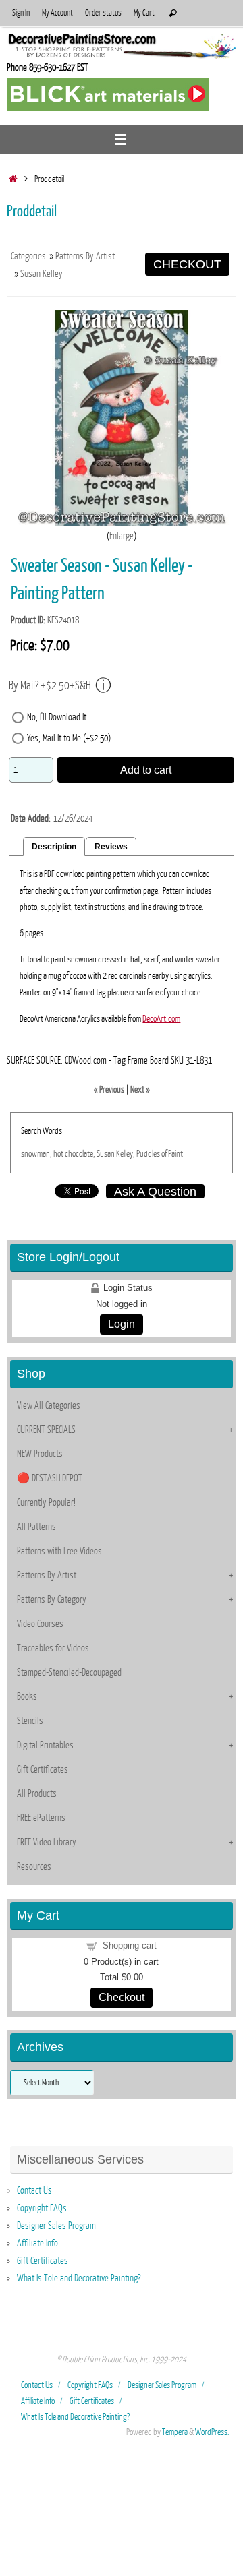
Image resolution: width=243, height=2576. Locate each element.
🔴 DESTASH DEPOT (50, 1478)
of (164, 1154)
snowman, (36, 1154)
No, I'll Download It (57, 717)
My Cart (144, 13)
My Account (57, 13)
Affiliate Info (37, 2243)
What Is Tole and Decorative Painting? (79, 2278)
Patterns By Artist (85, 256)
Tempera (175, 2432)
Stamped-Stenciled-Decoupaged (69, 1672)
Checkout (122, 1997)
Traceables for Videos (53, 1648)
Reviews (111, 847)
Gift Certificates (43, 1769)
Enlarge (122, 536)
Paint (175, 1154)
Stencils (30, 1721)
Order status (103, 13)
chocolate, (80, 1154)
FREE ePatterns (41, 1818)
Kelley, (126, 1154)
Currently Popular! (46, 1502)
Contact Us (34, 2190)
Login (122, 1324)
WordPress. (212, 2432)
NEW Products (40, 1454)
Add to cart (146, 770)
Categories (28, 256)
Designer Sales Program (56, 2226)
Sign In (21, 13)
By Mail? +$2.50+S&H (50, 686)
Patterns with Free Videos (59, 1551)
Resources (34, 1866)
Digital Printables (45, 1745)
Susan (106, 1154)
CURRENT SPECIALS (46, 1430)
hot (58, 1154)
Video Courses (40, 1624)
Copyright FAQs (42, 2208)
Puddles (148, 1154)
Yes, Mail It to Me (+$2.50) (69, 738)
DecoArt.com (161, 1019)
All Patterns (36, 1527)
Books (27, 1696)
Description (54, 847)
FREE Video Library (47, 1842)
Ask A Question (155, 1191)
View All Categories (49, 1405)
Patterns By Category (52, 1599)
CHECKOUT (187, 264)
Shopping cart (130, 1945)
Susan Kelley (42, 274)
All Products (37, 1793)
